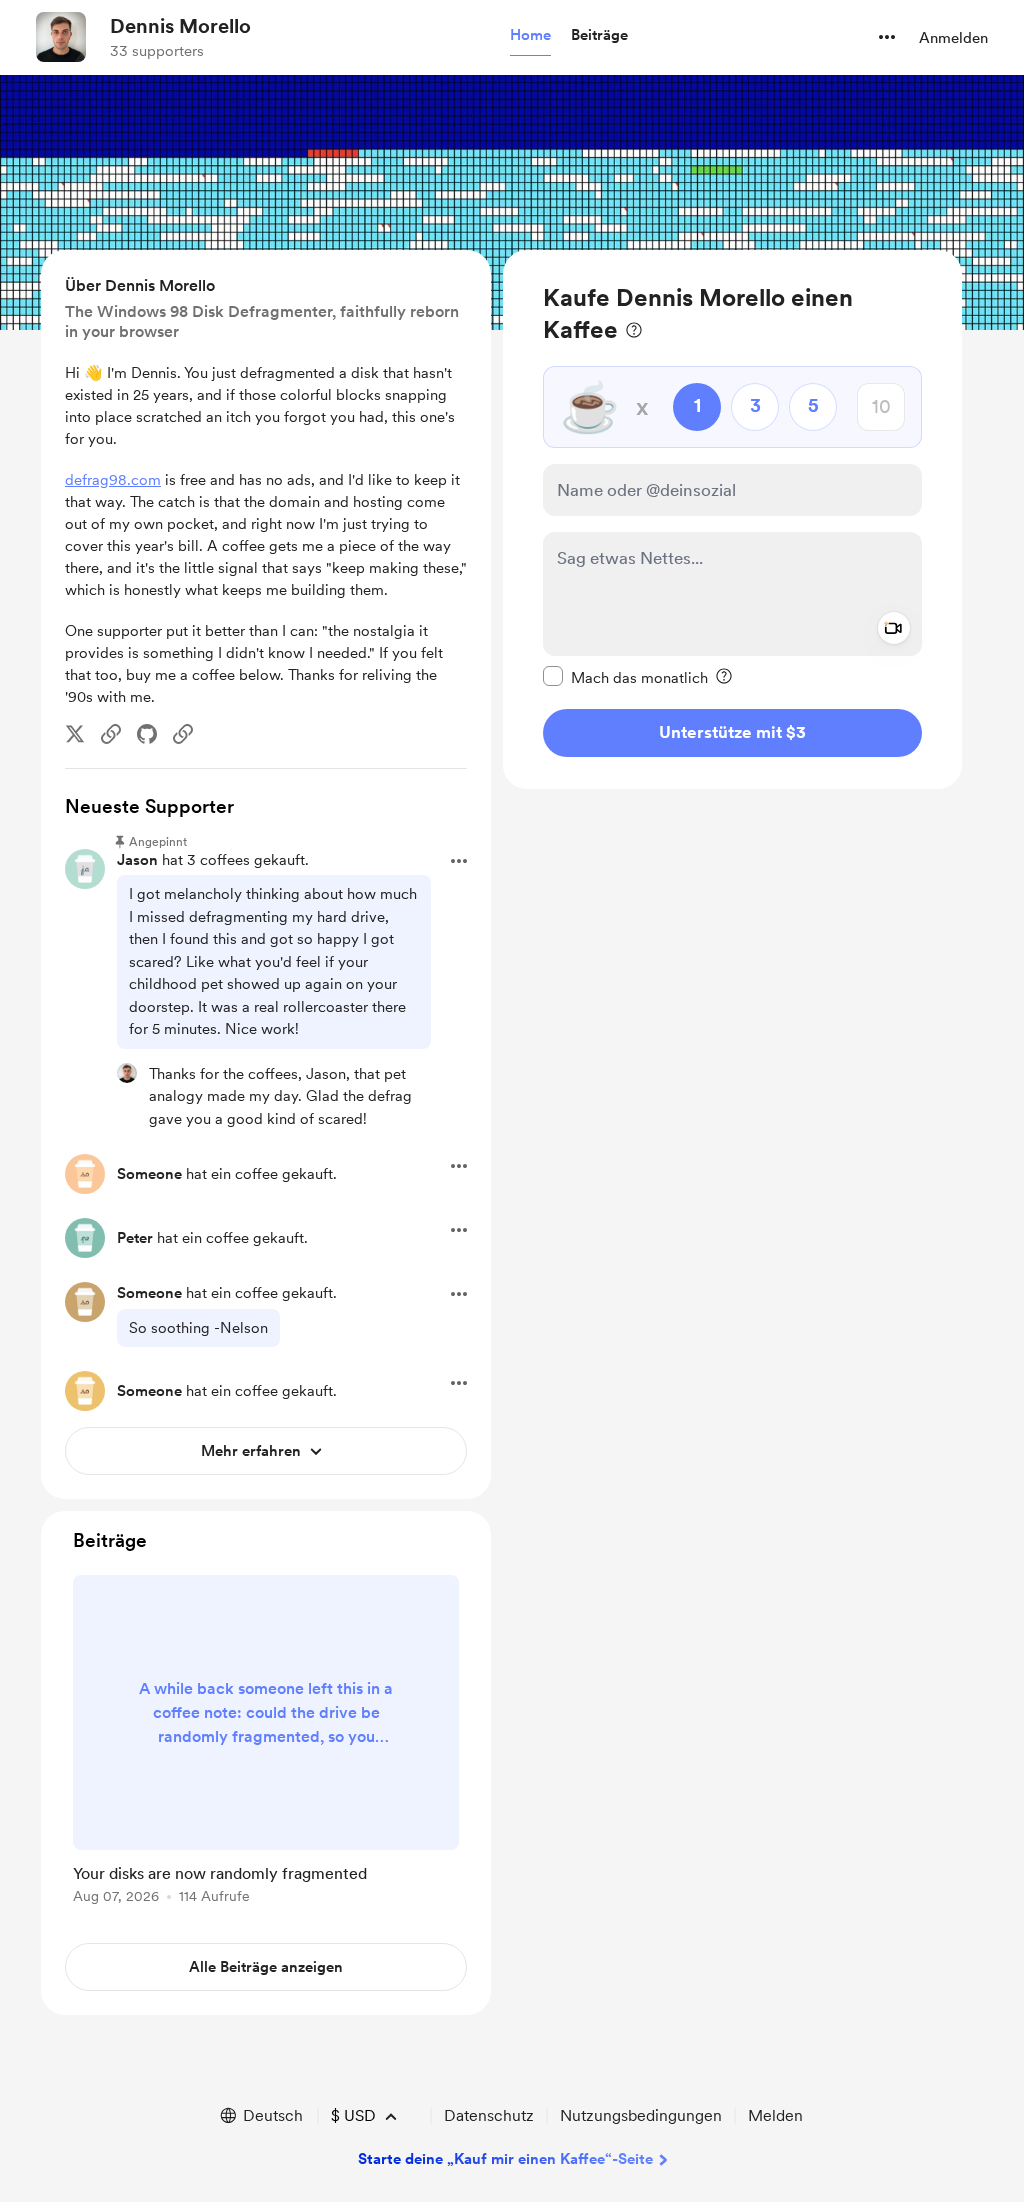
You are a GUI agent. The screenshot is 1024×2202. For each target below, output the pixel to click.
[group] (266, 1743)
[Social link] (111, 734)
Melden (775, 2115)
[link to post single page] (266, 1743)
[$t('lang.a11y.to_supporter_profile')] (127, 1073)
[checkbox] (625, 677)
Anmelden (953, 38)
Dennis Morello (180, 26)
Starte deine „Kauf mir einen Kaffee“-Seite (505, 2159)
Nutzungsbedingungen (641, 2115)
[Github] (147, 734)
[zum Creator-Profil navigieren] (61, 37)
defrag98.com (113, 480)
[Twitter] (75, 734)
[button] (530, 36)
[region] (732, 519)
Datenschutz (489, 2115)
